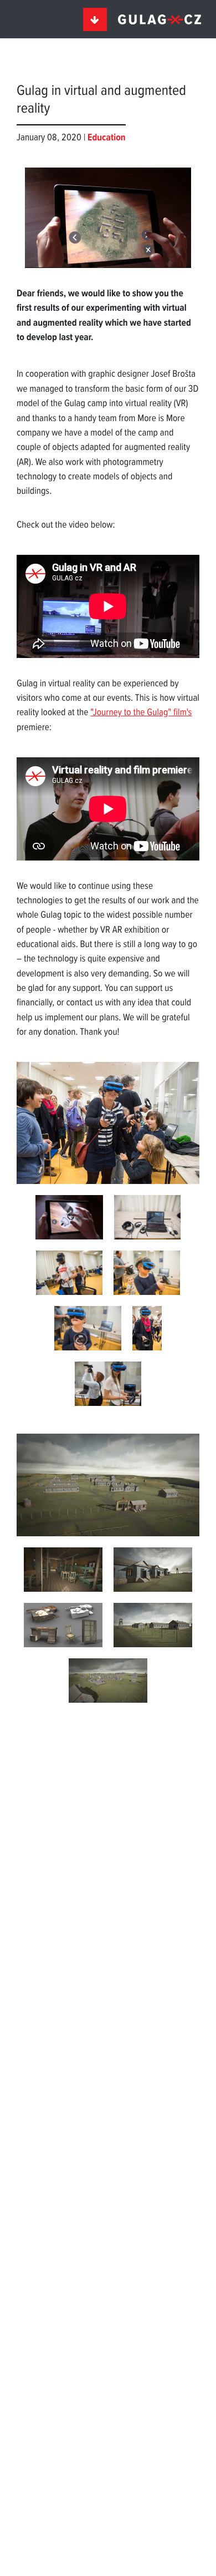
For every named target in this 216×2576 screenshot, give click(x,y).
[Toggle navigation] (95, 19)
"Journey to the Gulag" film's (141, 713)
